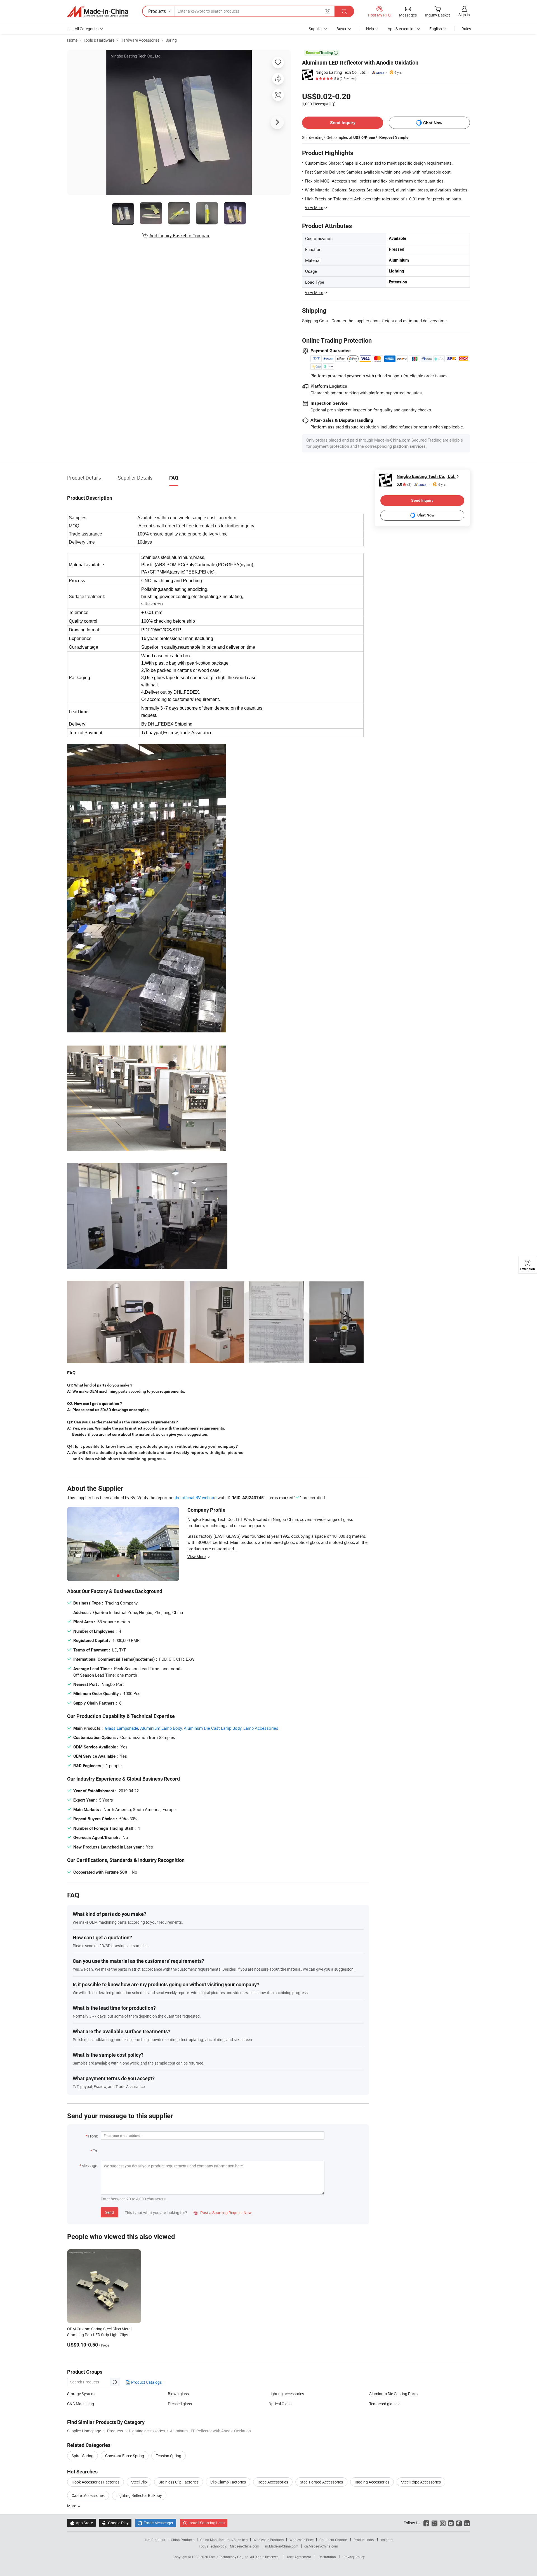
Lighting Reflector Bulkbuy (139, 2495)
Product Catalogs (146, 2382)
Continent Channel (334, 2540)
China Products (183, 2540)
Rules (466, 29)
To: (95, 2151)
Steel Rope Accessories (421, 2482)
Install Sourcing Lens (207, 2523)
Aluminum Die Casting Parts (393, 2394)
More (72, 2506)
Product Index (364, 2540)
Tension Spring (169, 2456)
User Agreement (299, 2557)
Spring (171, 40)
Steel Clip (139, 2482)
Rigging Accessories (372, 2482)
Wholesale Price (302, 2540)
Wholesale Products (268, 2540)
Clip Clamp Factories (228, 2482)
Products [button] (157, 11)
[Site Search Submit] (344, 11)
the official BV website (196, 1497)
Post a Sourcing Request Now (223, 2213)
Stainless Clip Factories (179, 2482)
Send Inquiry (343, 123)
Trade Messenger (156, 2523)
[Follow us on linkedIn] (467, 2523)
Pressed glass (180, 2404)
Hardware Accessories (140, 40)
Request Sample (394, 137)
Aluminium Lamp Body (161, 1728)
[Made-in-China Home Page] (98, 11)
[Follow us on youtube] (451, 2523)
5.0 (404, 484)
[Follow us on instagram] (443, 2523)
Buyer (341, 29)
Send (109, 2212)
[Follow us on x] (434, 2523)
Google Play (115, 2523)
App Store (81, 2523)
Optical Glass (280, 2404)
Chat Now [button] (433, 123)
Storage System (81, 2394)
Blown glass (178, 2394)
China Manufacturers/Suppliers (224, 2540)
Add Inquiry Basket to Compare (180, 236)
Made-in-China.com (245, 2546)
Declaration (327, 2557)
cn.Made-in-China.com (321, 2546)
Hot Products (155, 2540)
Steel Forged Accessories (321, 2482)
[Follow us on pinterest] (459, 2523)
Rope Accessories (273, 2482)
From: (93, 2136)
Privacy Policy (354, 2557)
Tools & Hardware (99, 40)
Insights (386, 2540)
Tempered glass (383, 2404)
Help (370, 29)
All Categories (87, 29)
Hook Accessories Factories (96, 2482)
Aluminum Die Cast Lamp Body (213, 1728)
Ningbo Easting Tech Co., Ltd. (341, 72)
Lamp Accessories (261, 1728)
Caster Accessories (88, 2495)
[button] (328, 11)
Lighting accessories (286, 2394)
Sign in (464, 15)
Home (72, 40)
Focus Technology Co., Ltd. (229, 2557)
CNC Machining (81, 2404)
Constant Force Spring (125, 2456)
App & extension (402, 29)
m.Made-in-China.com (282, 2546)
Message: (90, 2166)
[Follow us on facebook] (426, 2523)
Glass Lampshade (122, 1728)
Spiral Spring (83, 2456)
